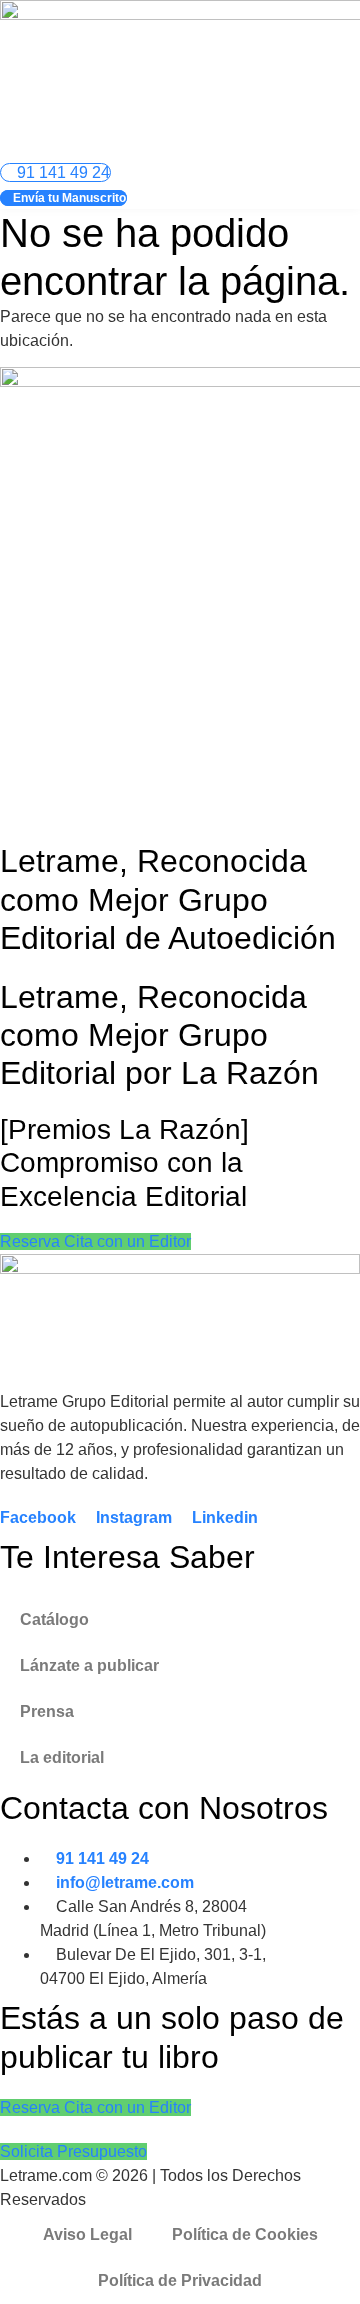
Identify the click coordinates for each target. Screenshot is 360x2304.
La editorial (62, 1757)
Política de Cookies (245, 2234)
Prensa (47, 1711)
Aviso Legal (87, 2234)
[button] (326, 144)
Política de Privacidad (180, 2280)
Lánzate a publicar (89, 1665)
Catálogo (54, 1619)
